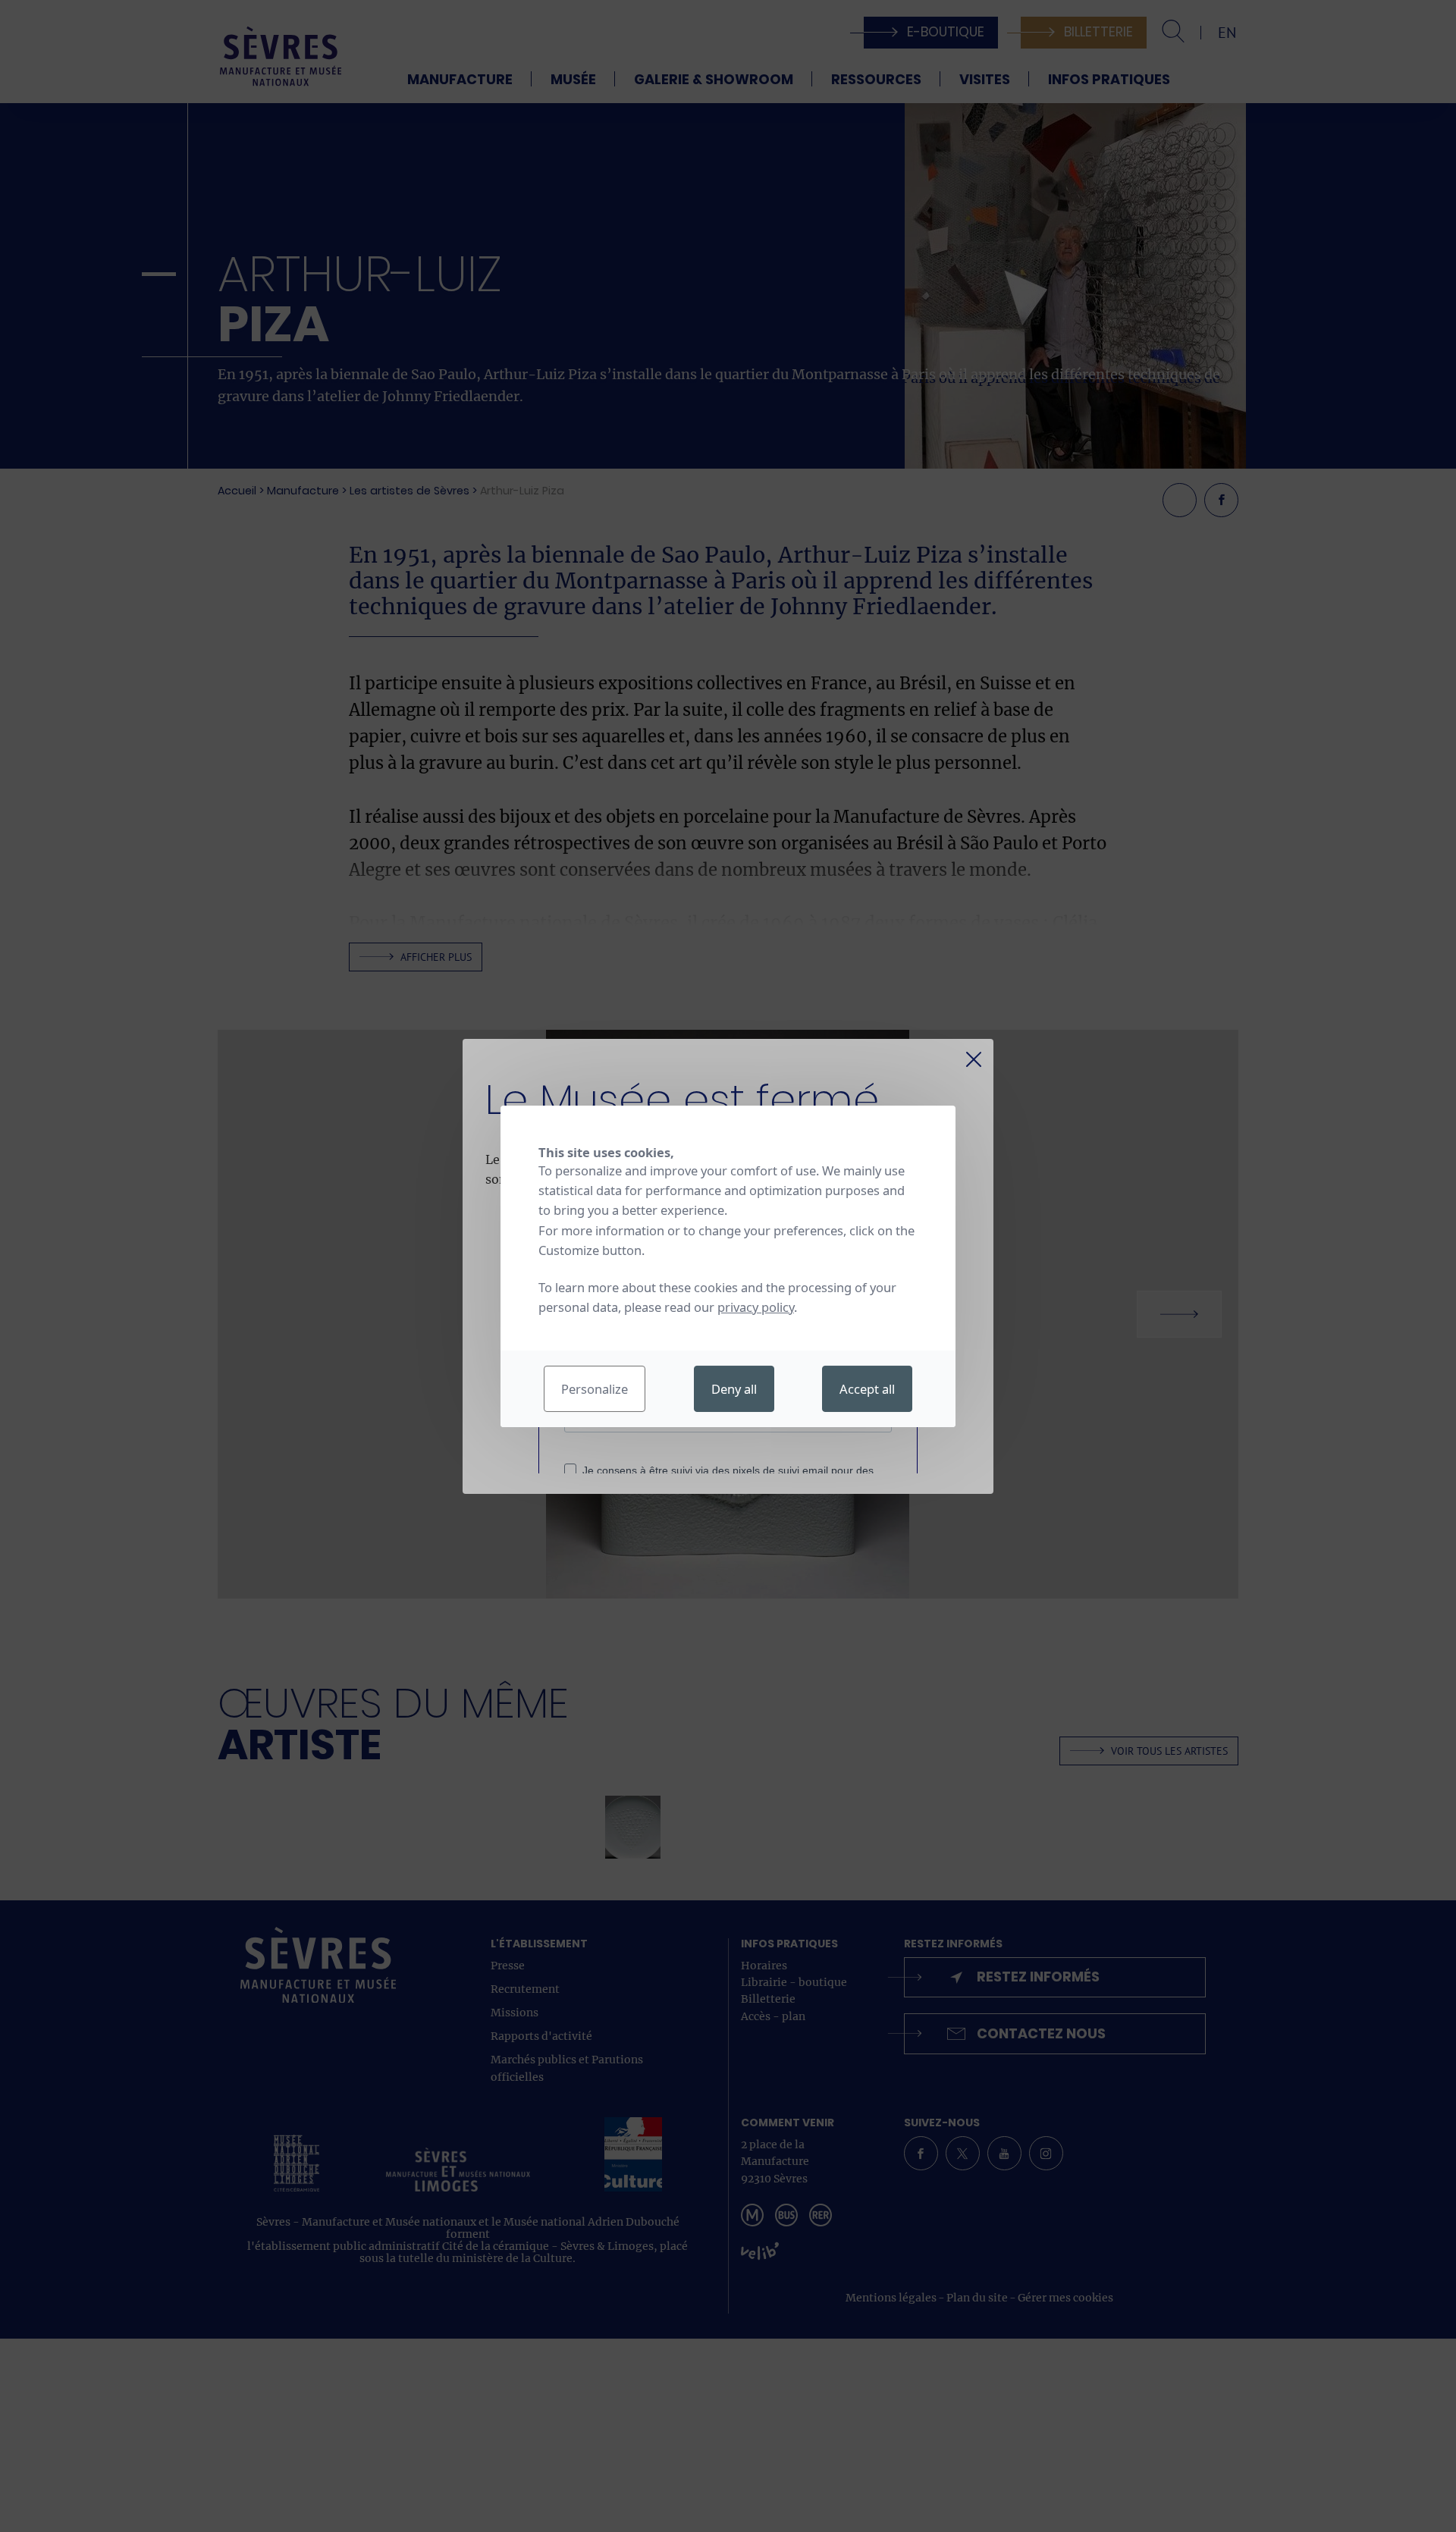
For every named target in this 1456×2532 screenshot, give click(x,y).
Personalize (595, 1389)
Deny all (734, 1389)
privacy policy (756, 1307)
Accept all (867, 1389)
